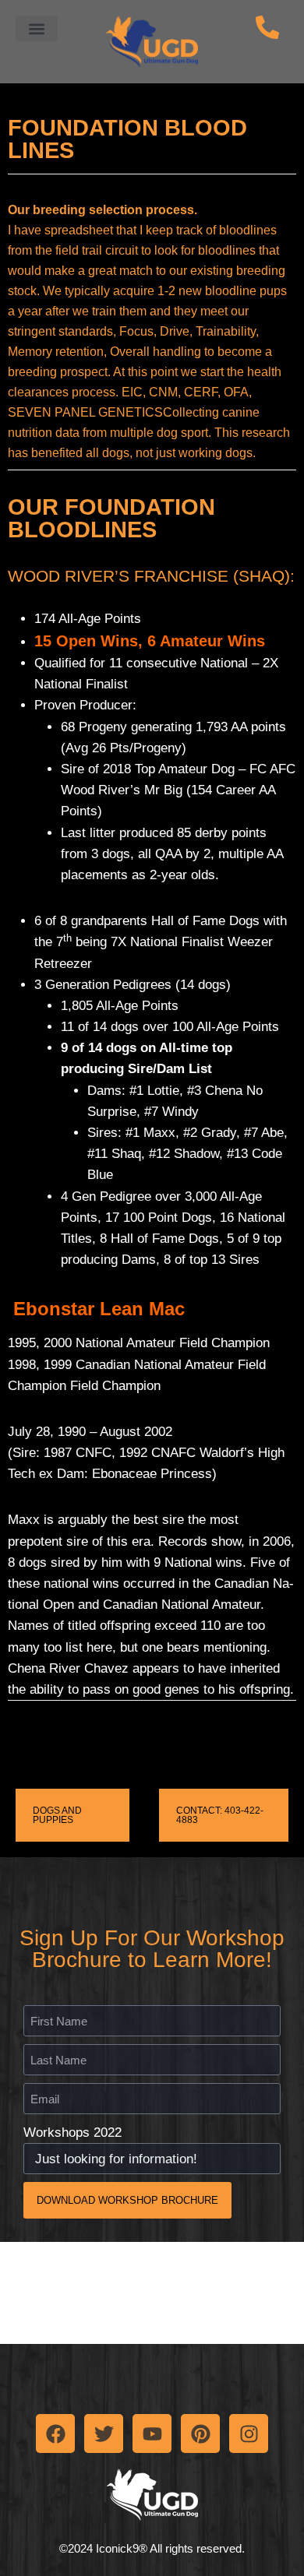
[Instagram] (249, 2433)
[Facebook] (55, 2433)
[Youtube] (152, 2433)
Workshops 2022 (72, 2133)
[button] (37, 28)
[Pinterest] (200, 2433)
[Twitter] (104, 2433)
